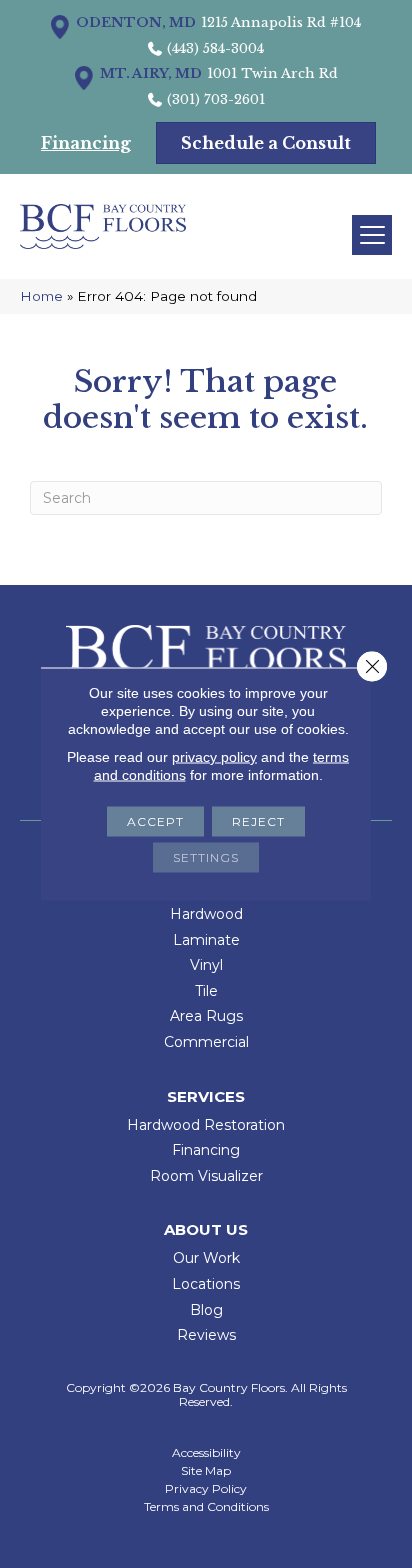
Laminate (206, 940)
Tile (206, 991)
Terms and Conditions (206, 1507)
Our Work (206, 1258)
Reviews (206, 1335)
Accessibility (206, 1453)
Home (41, 296)
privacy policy (214, 757)
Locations (206, 1284)
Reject (258, 821)
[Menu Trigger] (372, 235)
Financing (206, 1150)
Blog (206, 1310)
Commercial (206, 1042)
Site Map (206, 1471)
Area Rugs (206, 1016)
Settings (206, 857)
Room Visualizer (206, 1176)
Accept (155, 821)
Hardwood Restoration (206, 1125)
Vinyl (206, 965)
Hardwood (206, 914)
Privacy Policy (206, 1489)
